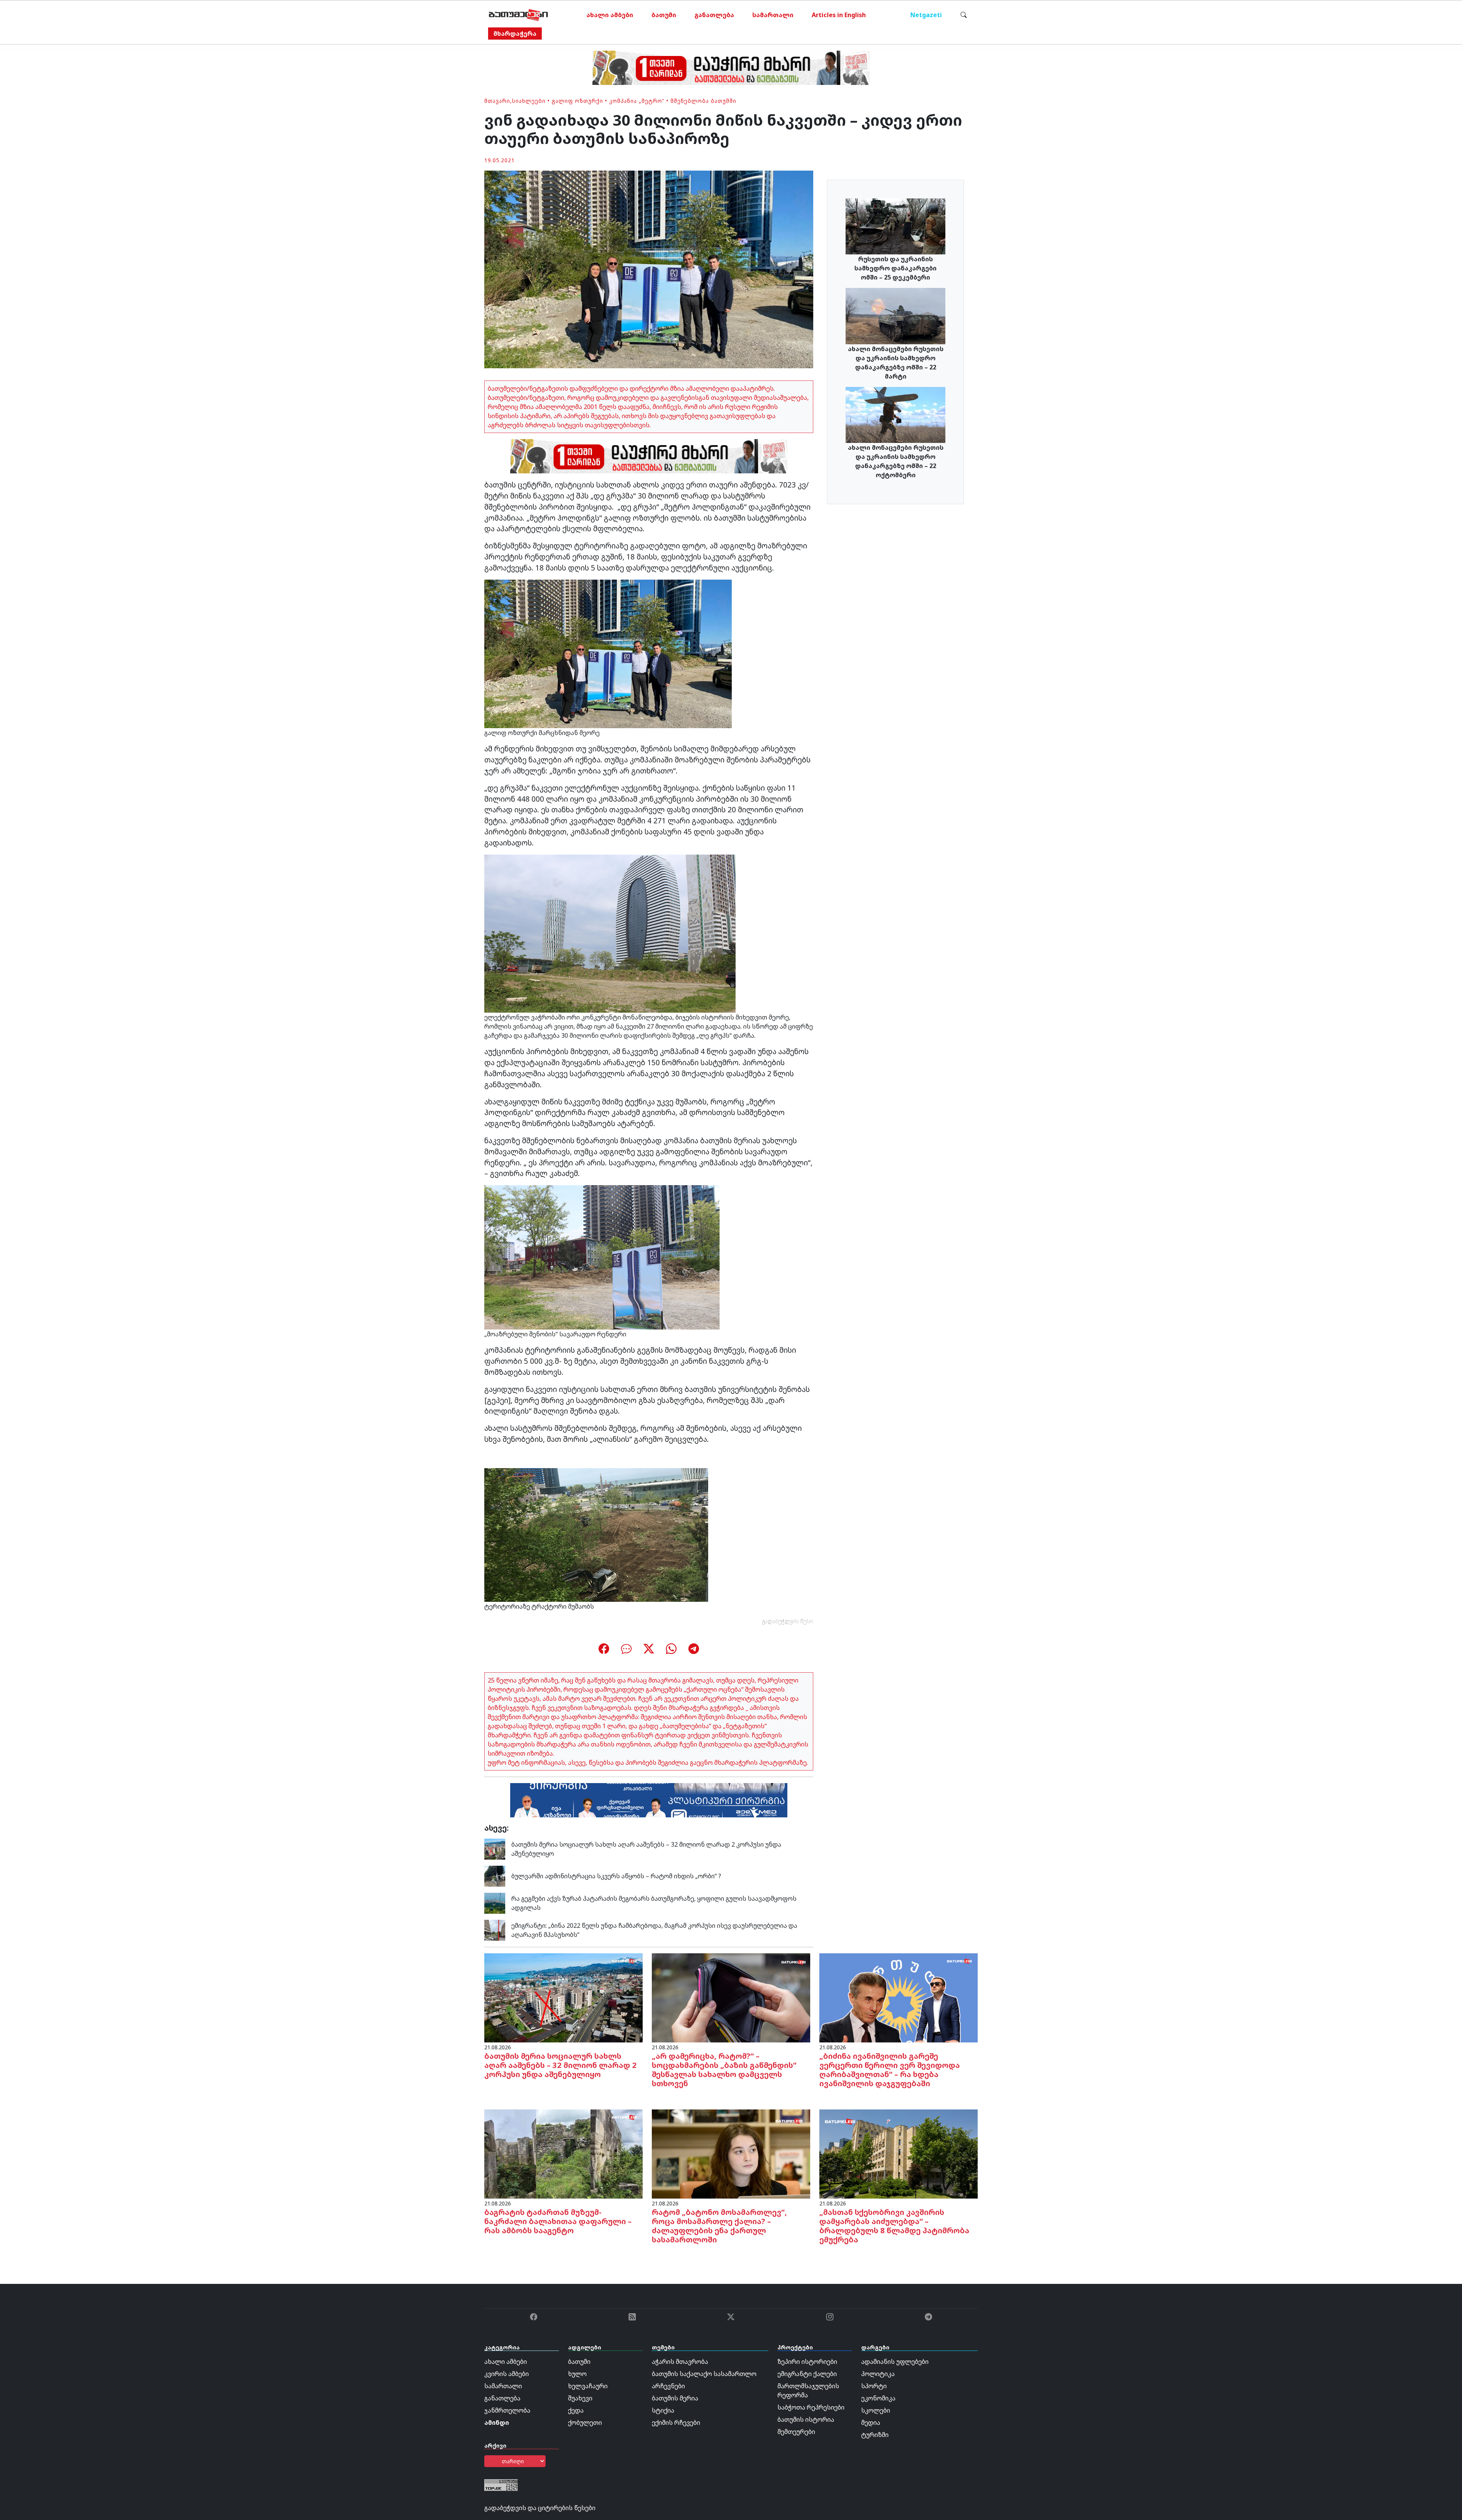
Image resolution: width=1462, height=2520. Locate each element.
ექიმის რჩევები (676, 2423)
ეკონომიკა (878, 2398)
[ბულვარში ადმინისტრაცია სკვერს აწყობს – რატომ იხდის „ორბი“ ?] (495, 1876)
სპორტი (874, 2386)
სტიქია (663, 2410)
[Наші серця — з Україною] (518, 15)
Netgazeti (926, 15)
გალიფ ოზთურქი (577, 101)
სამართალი (773, 15)
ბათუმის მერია (675, 2398)
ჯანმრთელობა (507, 2410)
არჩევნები (668, 2386)
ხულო (577, 2374)
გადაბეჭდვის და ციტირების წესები (540, 2508)
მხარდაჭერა (515, 34)
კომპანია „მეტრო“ (637, 101)
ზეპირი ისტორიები (807, 2362)
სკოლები (876, 2410)
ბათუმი (664, 15)
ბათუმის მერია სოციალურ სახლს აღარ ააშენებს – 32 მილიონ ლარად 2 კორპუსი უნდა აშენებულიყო (560, 2065)
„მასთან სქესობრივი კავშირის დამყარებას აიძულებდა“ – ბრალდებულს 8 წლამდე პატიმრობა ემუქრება (894, 2226)
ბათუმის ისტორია (806, 2419)
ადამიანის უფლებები (895, 2362)
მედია (871, 2423)
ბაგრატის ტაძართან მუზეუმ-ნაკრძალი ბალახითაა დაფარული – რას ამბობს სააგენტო (558, 2221)
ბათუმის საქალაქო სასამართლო (704, 2374)
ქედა (576, 2410)
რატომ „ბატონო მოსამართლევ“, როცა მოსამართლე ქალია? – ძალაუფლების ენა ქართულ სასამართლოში (719, 2226)
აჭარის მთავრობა (680, 2362)
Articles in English (839, 15)
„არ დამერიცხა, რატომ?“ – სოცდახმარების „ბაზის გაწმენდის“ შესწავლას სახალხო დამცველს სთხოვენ (724, 2070)
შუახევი (580, 2398)
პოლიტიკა (878, 2374)
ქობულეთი (585, 2423)
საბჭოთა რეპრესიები (811, 2407)
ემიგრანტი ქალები (807, 2374)
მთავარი (497, 101)
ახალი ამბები (610, 15)
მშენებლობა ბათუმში (703, 101)
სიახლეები (529, 101)
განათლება (714, 15)
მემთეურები (796, 2432)
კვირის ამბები (507, 2374)
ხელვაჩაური (588, 2386)
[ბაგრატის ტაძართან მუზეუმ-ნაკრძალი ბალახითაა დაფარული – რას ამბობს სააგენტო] (563, 2153)
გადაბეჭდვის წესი (788, 1621)
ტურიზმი (875, 2435)
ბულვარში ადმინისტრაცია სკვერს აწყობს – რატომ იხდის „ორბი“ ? (616, 1876)
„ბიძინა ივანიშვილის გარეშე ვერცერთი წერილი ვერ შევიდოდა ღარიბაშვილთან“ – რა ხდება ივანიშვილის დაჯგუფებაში (890, 2070)
